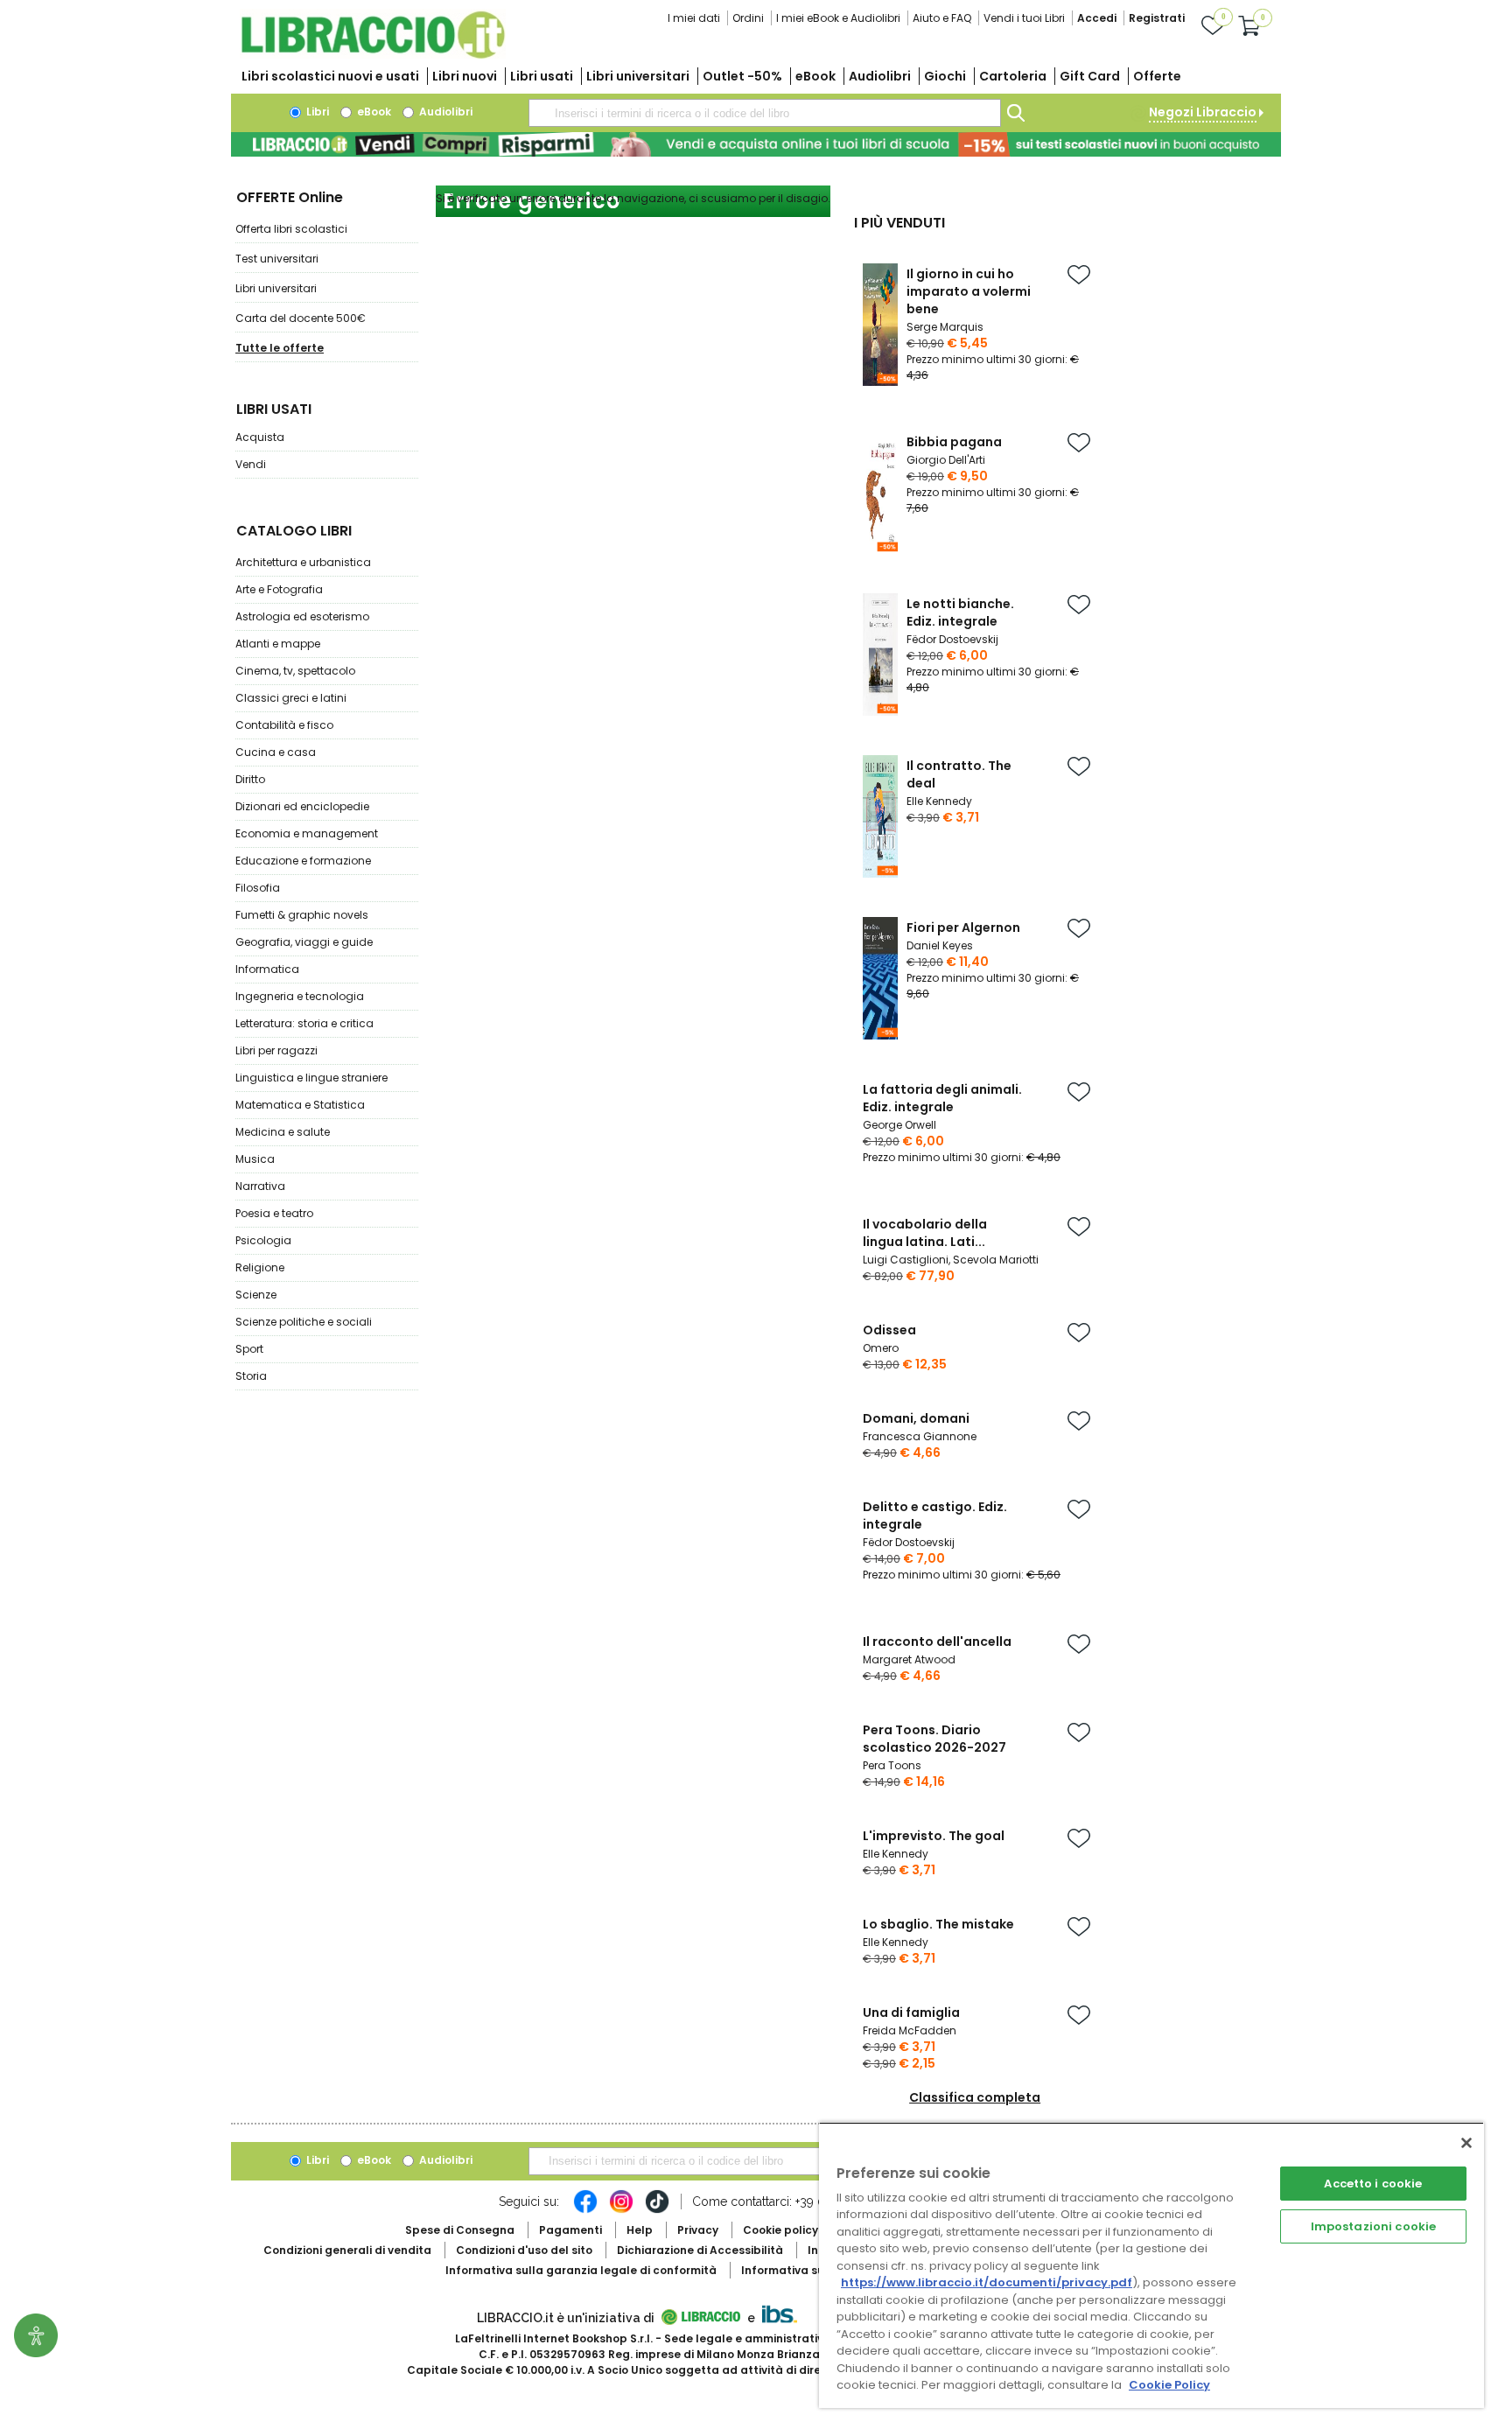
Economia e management (307, 833)
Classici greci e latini (291, 698)
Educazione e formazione (303, 861)
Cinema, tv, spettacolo (295, 671)
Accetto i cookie (1373, 2184)
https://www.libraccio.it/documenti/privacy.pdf (987, 2282)
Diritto (250, 779)
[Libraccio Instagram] (621, 2210)
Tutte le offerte (280, 348)
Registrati (1157, 18)
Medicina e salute (283, 1132)
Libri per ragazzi (276, 1050)
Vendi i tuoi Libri (1024, 18)
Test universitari (277, 259)
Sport (249, 1349)
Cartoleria (1013, 76)
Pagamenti (570, 2230)
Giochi (945, 76)
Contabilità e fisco (284, 725)
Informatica (267, 969)
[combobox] (765, 113)
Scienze (256, 1295)
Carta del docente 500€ (301, 318)
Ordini (748, 18)
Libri (316, 112)
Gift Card (1090, 76)
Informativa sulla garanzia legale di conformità (581, 2270)
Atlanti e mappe (278, 644)
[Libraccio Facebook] (585, 2210)
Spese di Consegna (460, 2230)
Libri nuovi (465, 76)
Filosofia (258, 888)
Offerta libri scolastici (291, 229)
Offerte (1157, 76)
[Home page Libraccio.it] (373, 55)
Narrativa (260, 1186)
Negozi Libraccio (1203, 112)
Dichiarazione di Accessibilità (700, 2250)
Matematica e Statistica (300, 1105)
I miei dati (694, 18)
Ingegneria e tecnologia (300, 996)
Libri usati (542, 76)
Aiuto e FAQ (942, 18)
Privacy (698, 2230)
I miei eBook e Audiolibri (838, 18)
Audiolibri (880, 76)
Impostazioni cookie (1373, 2226)
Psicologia (263, 1240)
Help (640, 2230)
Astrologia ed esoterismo (302, 616)
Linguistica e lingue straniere (311, 1078)
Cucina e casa (276, 752)
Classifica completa (975, 2097)
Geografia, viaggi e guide (304, 942)
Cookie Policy (1169, 2385)
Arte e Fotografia (279, 589)
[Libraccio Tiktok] (657, 2210)
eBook (815, 76)
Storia (251, 1376)
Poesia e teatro (274, 1213)
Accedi (1097, 18)
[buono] (756, 144)
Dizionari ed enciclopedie (302, 806)
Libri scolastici (330, 76)
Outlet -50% (742, 76)
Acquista (260, 437)
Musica (255, 1159)
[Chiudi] (1466, 2143)
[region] (1151, 2265)
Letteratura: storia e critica (304, 1023)
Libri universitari (638, 76)
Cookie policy (780, 2230)
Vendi (251, 464)
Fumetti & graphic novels (302, 915)
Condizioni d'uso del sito (524, 2250)
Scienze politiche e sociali (304, 1322)
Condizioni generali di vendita (347, 2250)
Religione (260, 1267)
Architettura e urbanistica (303, 562)
